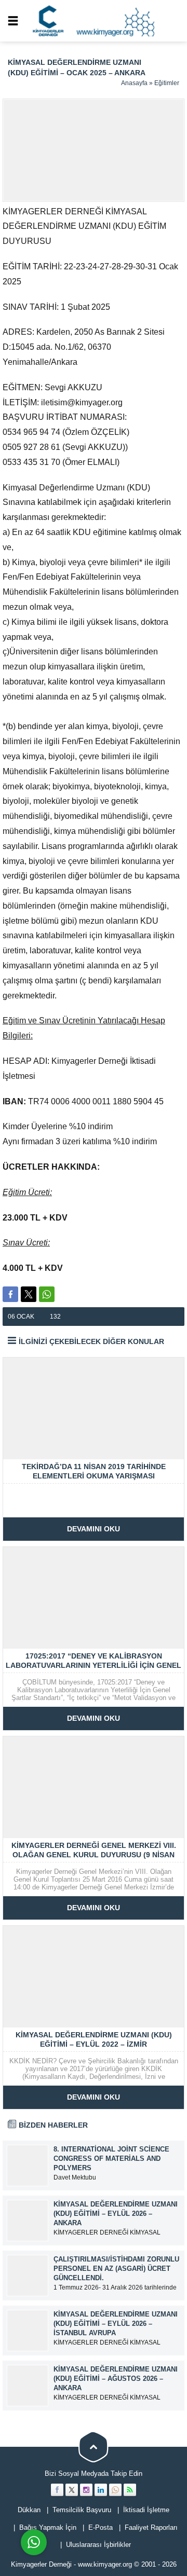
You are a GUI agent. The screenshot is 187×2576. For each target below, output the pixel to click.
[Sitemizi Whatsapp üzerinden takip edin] (115, 2490)
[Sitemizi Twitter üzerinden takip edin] (72, 2490)
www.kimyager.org (105, 2564)
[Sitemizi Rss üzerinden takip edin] (130, 2490)
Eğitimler (167, 83)
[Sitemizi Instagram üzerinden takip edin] (86, 2490)
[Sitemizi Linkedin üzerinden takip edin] (101, 2490)
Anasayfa (134, 83)
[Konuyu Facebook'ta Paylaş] (10, 1294)
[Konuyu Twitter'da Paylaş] (29, 1294)
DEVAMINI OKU (94, 1529)
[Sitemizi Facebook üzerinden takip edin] (57, 2490)
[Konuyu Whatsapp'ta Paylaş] (47, 1294)
